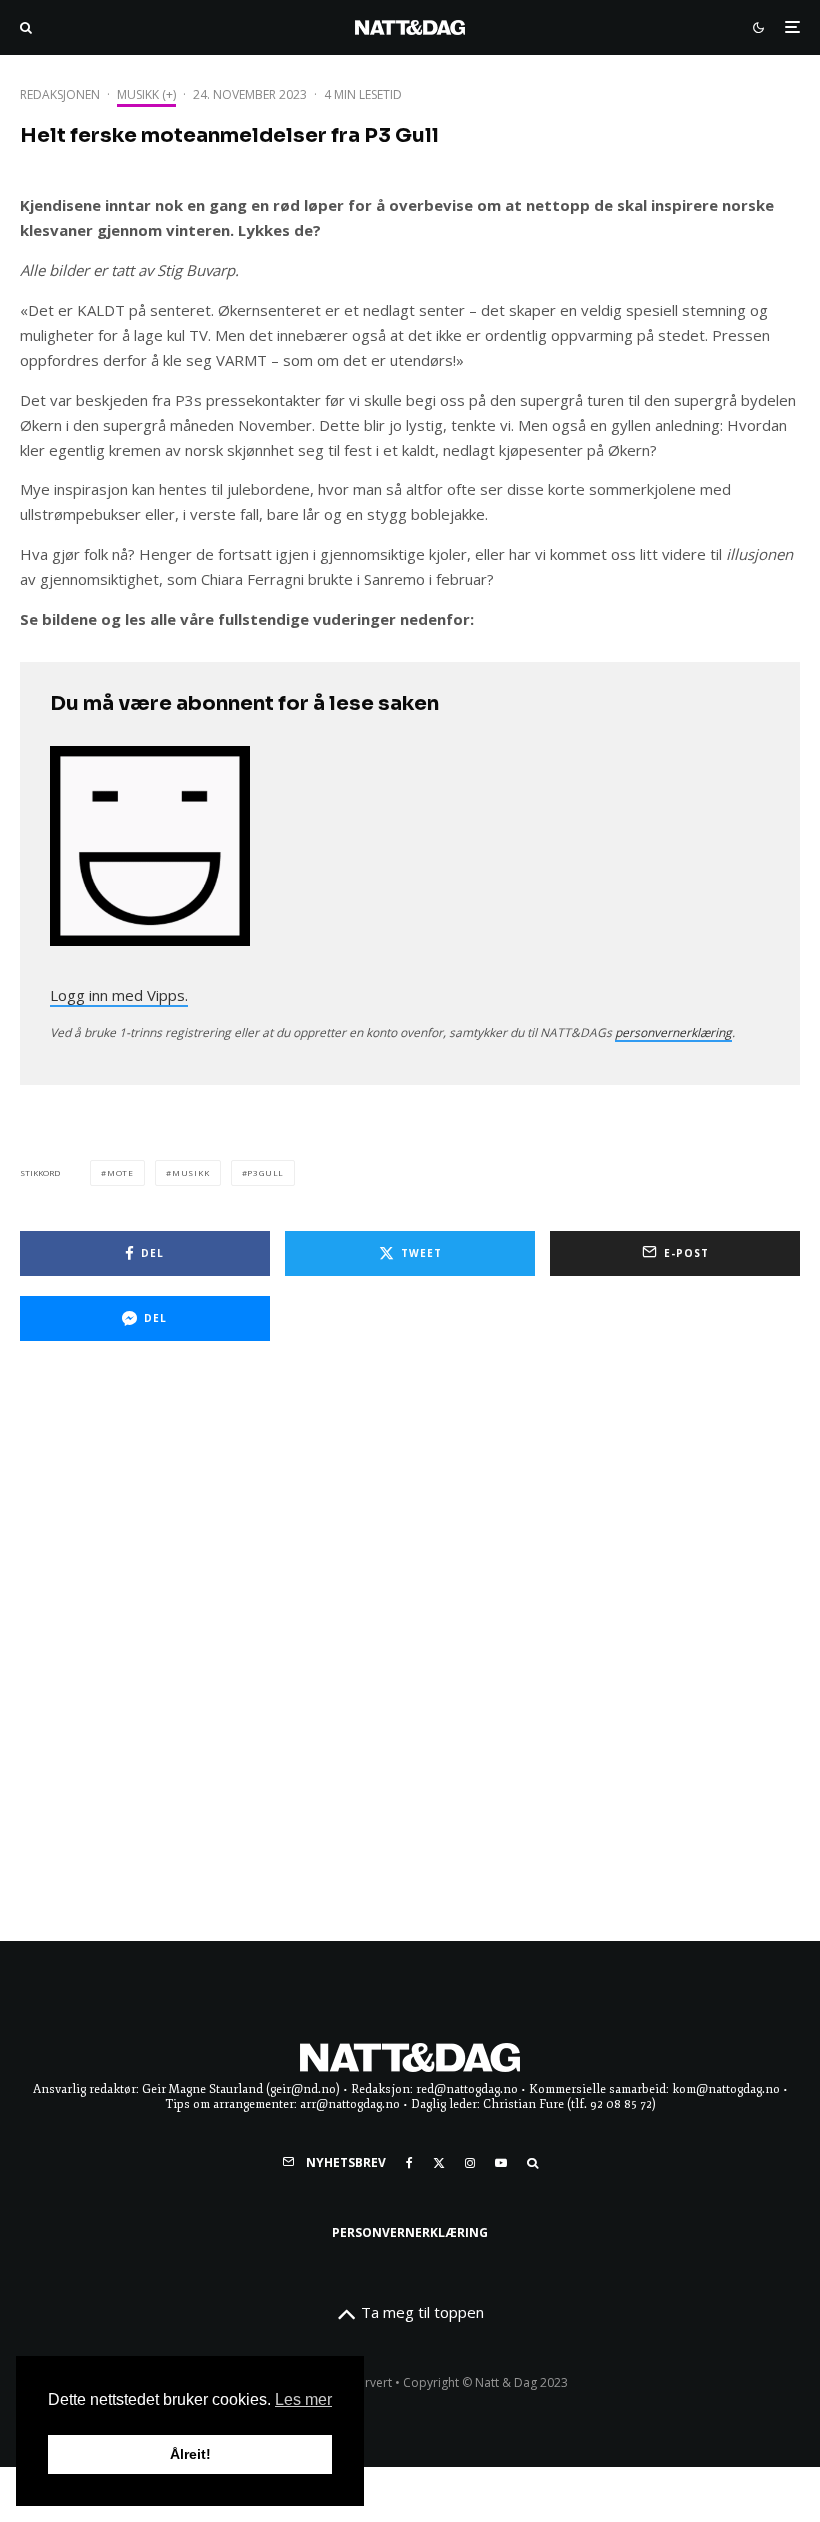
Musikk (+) (146, 94)
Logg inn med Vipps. (119, 995)
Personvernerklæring (410, 2232)
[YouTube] (501, 2163)
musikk (191, 1172)
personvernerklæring (673, 1032)
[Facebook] (409, 2163)
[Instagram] (470, 2163)
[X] (439, 2163)
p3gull (265, 1172)
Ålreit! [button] (190, 2454)
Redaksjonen (60, 94)
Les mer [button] (303, 2399)
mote (120, 1172)
